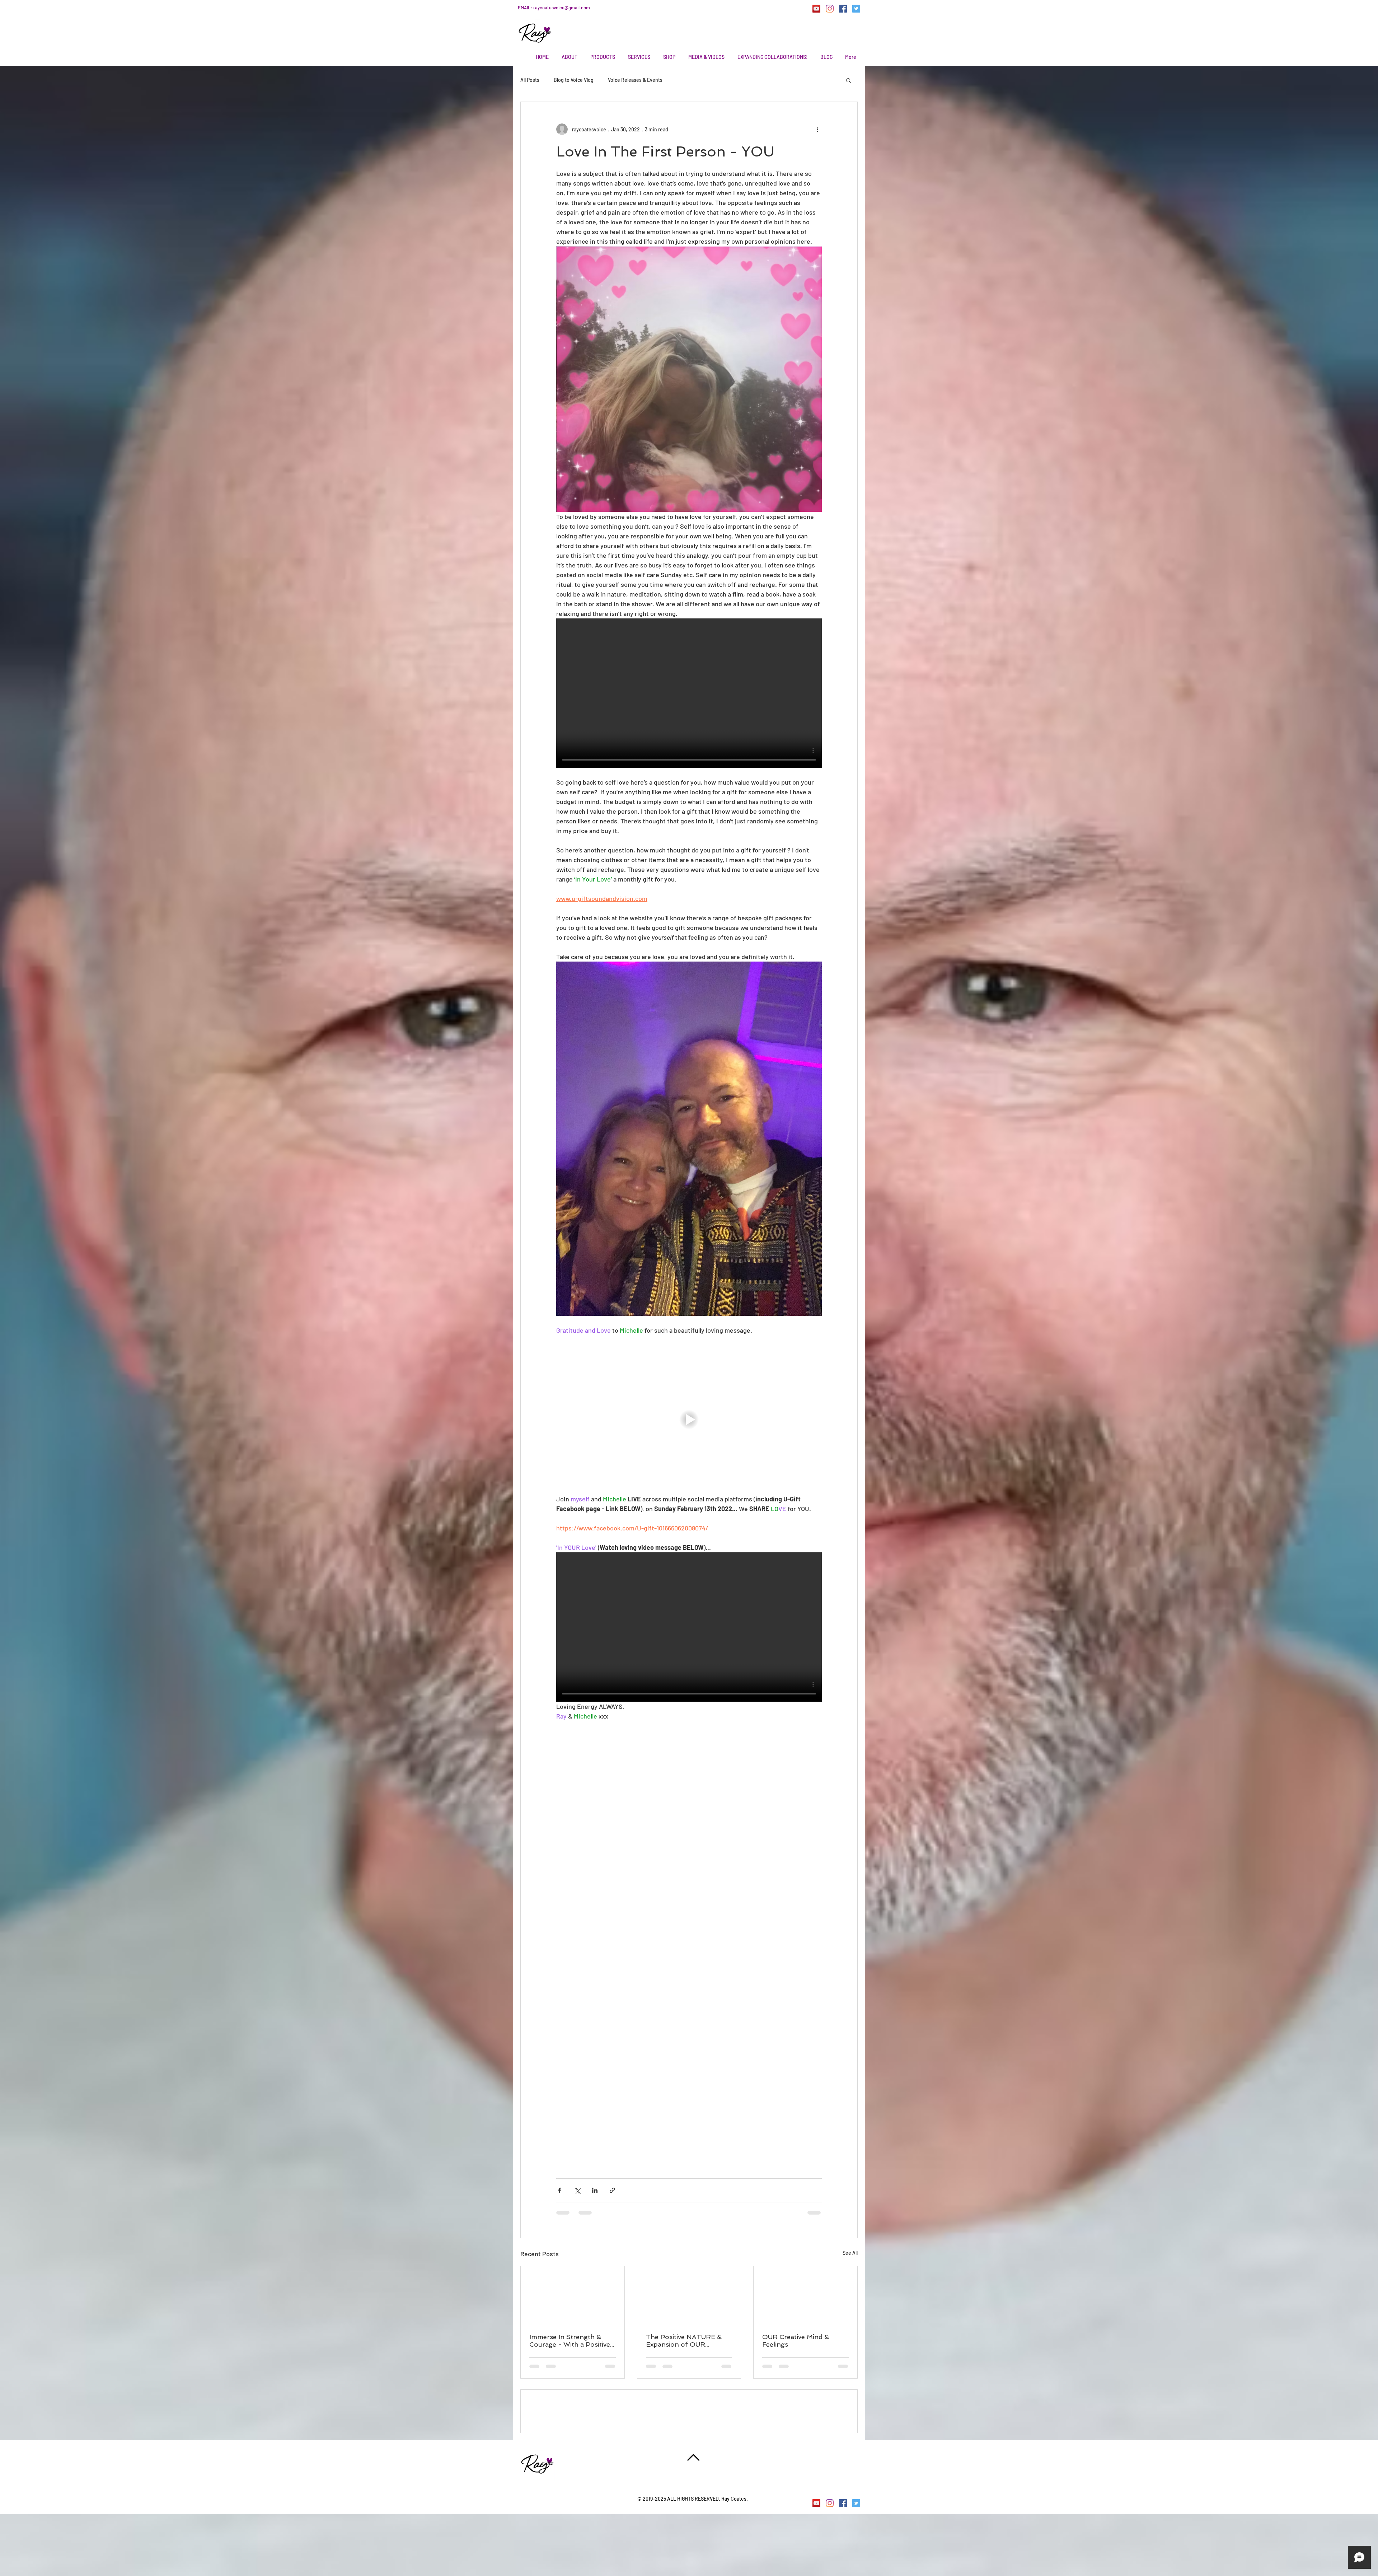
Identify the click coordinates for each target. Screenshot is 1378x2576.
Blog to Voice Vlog (574, 80)
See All (850, 2253)
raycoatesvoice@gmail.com (562, 8)
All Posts (530, 80)
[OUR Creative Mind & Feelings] (805, 2295)
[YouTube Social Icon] (816, 9)
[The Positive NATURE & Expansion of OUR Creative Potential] (689, 2295)
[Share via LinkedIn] (595, 2190)
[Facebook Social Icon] (843, 9)
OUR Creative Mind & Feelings (796, 2341)
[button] (849, 80)
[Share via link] (612, 2190)
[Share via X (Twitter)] (577, 2190)
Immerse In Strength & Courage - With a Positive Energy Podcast (570, 2341)
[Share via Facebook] (560, 2190)
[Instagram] (830, 9)
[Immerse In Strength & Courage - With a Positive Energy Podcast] (573, 2295)
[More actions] (817, 129)
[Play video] (689, 693)
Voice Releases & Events (635, 80)
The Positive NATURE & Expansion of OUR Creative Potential (684, 2341)
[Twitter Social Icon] (856, 9)
